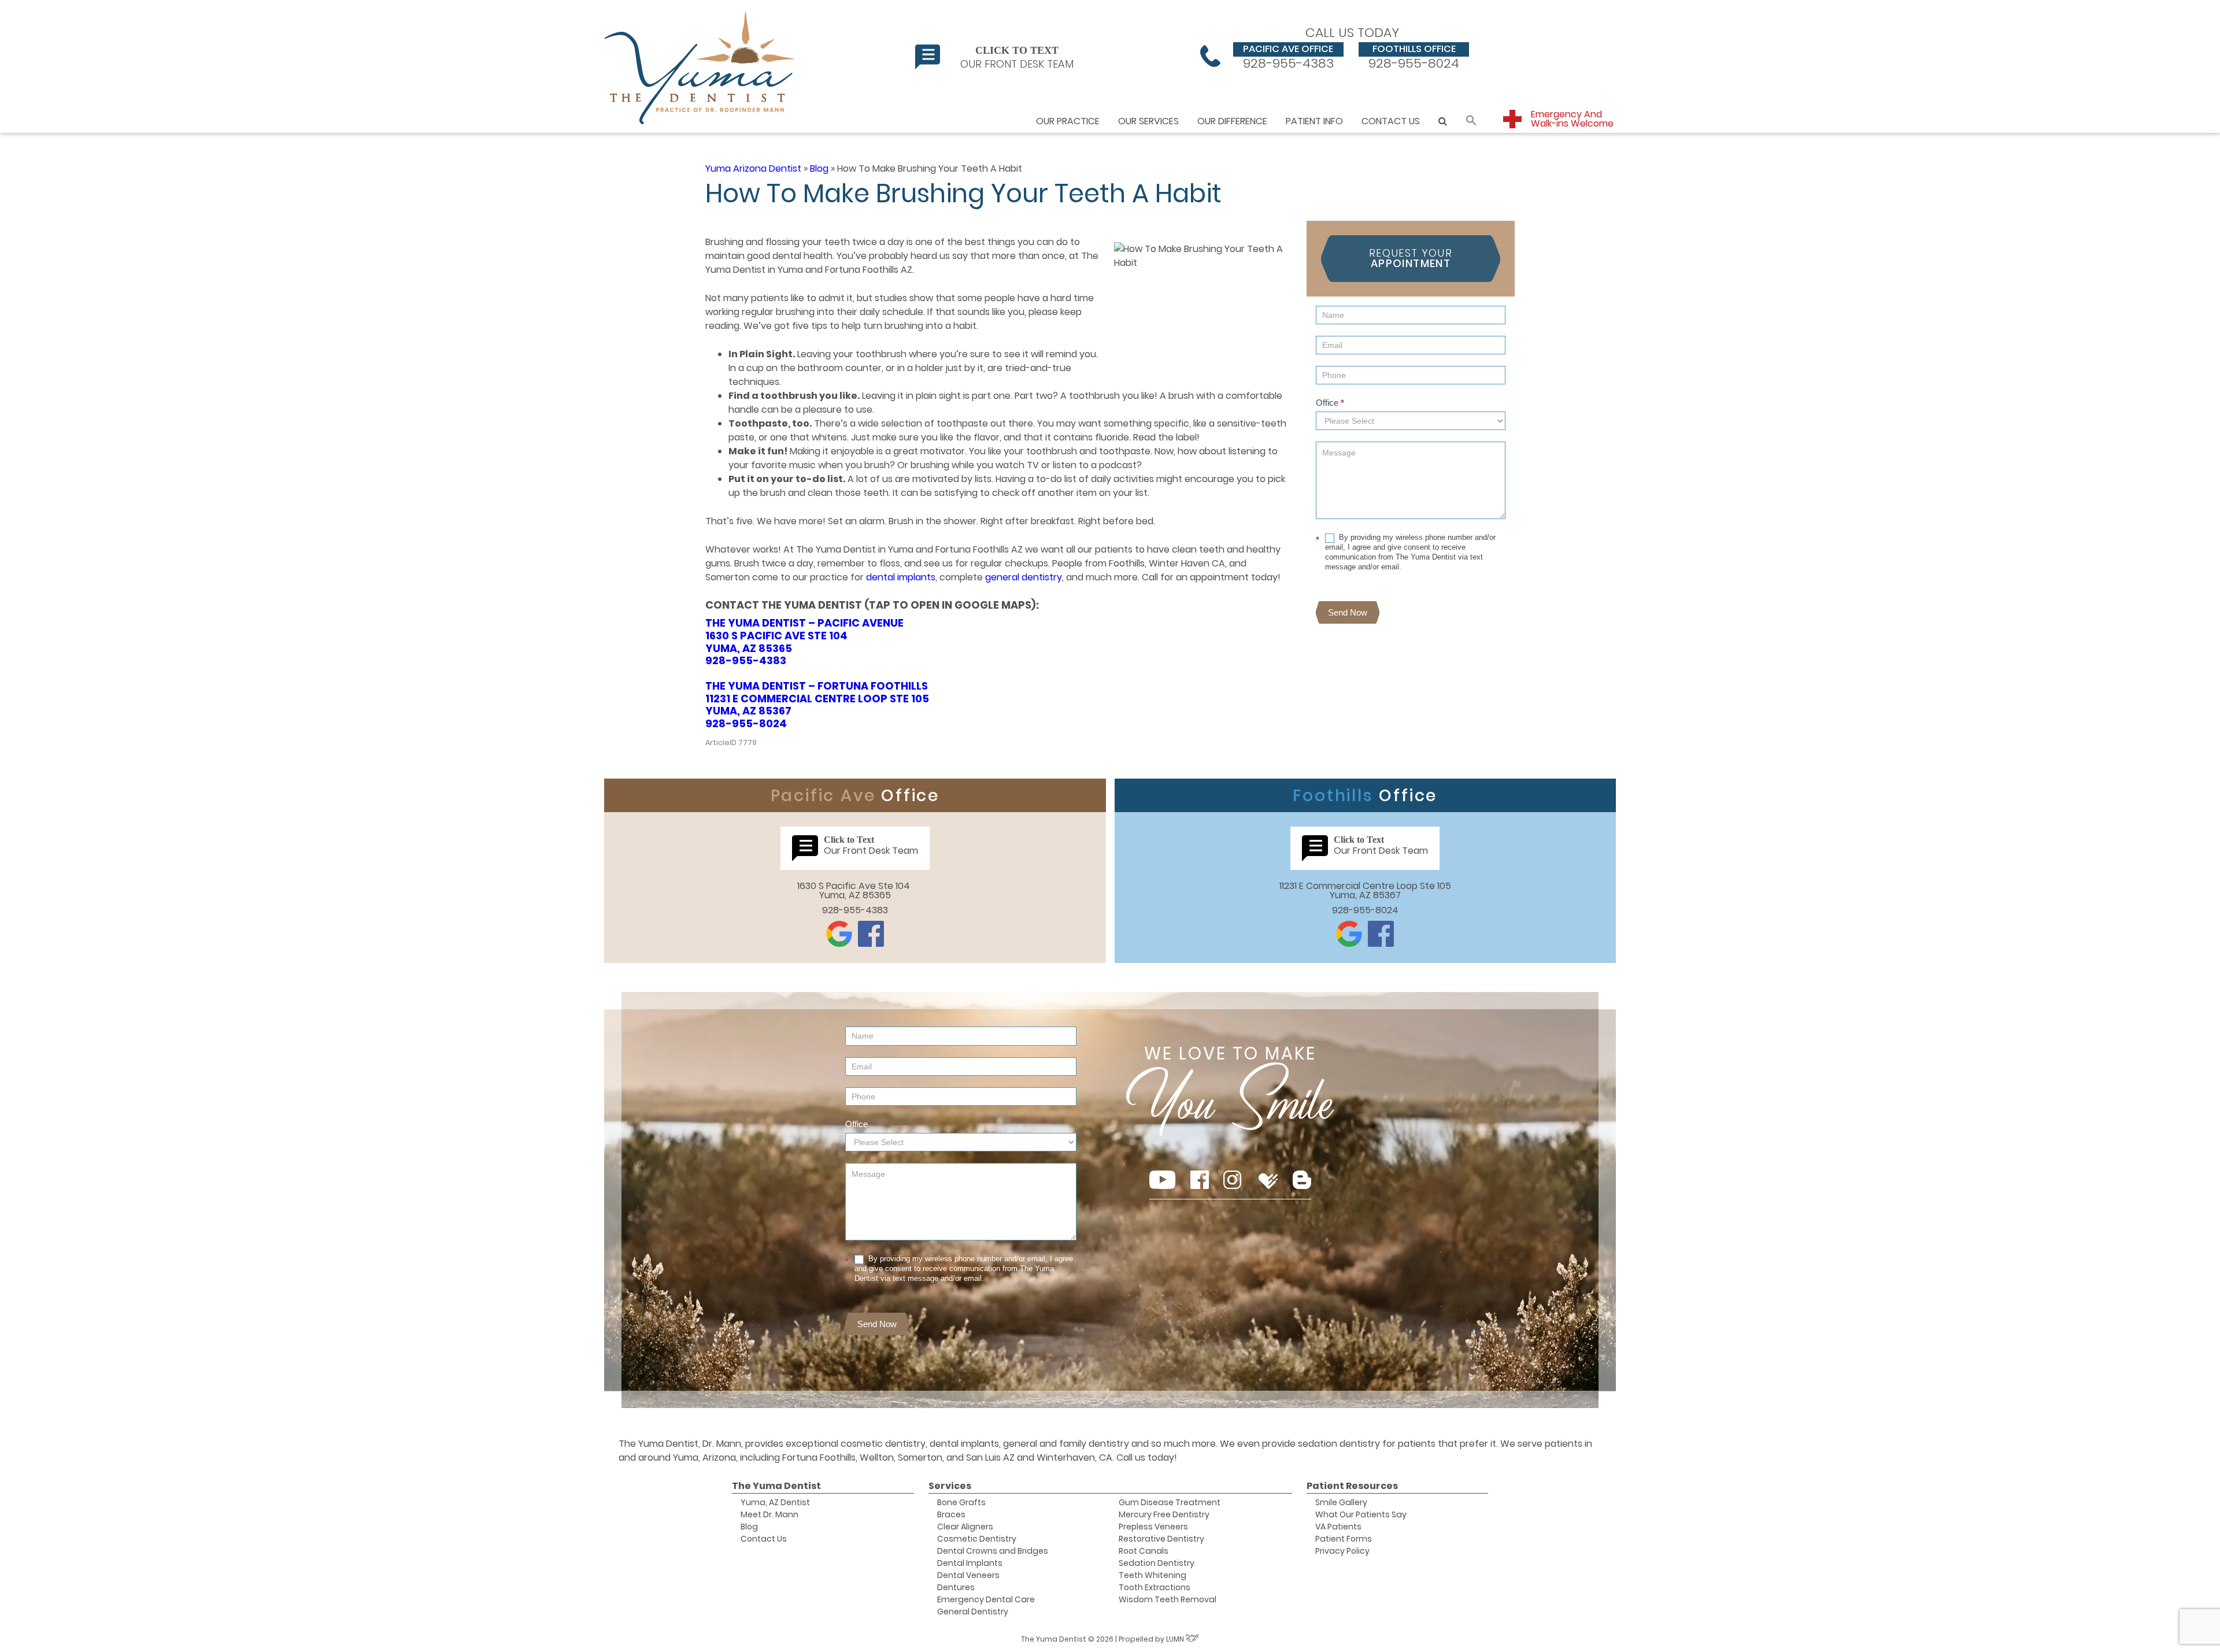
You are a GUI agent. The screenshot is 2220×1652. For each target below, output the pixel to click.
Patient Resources (1352, 1486)
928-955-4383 (1288, 56)
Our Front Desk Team (1017, 57)
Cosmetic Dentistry (977, 1539)
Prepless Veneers (1153, 1527)
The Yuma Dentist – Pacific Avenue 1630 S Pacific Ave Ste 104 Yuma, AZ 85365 (804, 635)
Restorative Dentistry (1161, 1539)
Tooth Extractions (1155, 1587)
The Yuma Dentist (776, 1486)
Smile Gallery (1341, 1502)
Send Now (1348, 612)
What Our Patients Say (1361, 1514)
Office (1330, 403)
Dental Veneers (968, 1575)
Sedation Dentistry (1157, 1563)
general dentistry (1024, 577)
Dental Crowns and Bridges (993, 1551)
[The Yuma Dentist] (701, 66)
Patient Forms (1344, 1539)
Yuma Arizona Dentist (753, 168)
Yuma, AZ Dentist (775, 1502)
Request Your (1411, 258)
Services (950, 1486)
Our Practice (1068, 121)
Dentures (956, 1587)
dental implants (901, 577)
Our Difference (1232, 121)
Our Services (1148, 121)
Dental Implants (970, 1563)
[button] (1471, 121)
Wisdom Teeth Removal (1168, 1599)
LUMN (1176, 1639)
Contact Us (1391, 121)
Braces (951, 1514)
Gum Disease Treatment (1170, 1502)
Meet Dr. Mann (769, 1514)
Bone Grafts (961, 1502)
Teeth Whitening (1152, 1575)
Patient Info (1314, 121)
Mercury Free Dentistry (1164, 1514)
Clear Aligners (965, 1527)
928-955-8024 (1414, 56)
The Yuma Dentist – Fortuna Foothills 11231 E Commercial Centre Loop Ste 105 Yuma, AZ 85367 (817, 698)
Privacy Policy (1342, 1551)
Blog (819, 168)
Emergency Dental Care (986, 1599)
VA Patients (1338, 1527)
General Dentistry (973, 1612)
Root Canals (1144, 1551)
